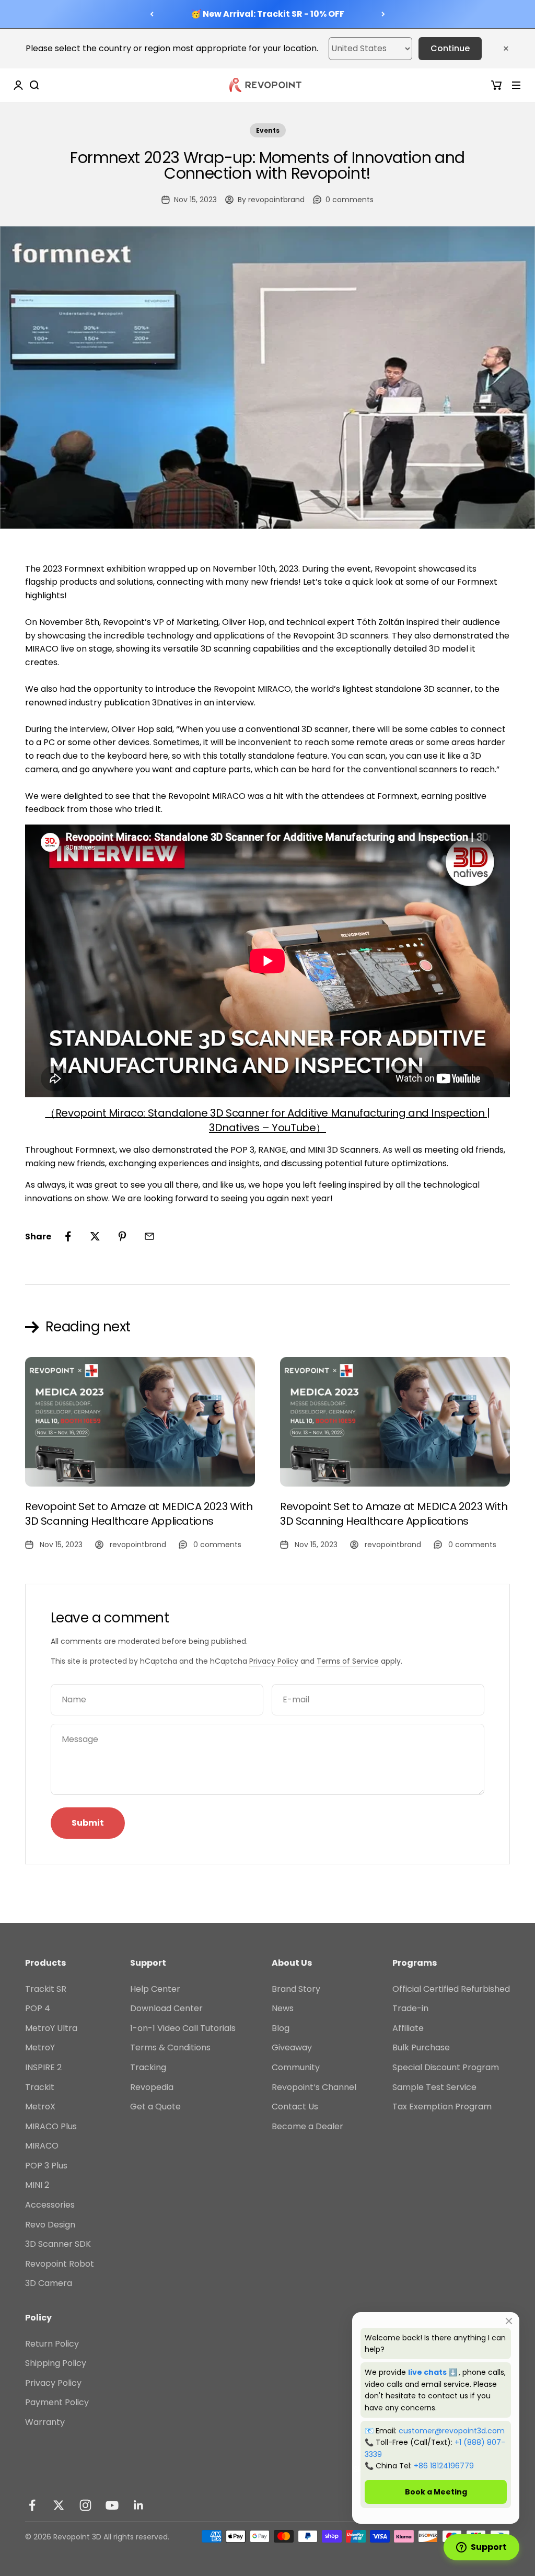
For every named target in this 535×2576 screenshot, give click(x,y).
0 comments (350, 200)
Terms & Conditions (170, 2047)
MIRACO (42, 2146)
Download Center (166, 2008)
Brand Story (296, 1989)
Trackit (40, 2087)
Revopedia (152, 2087)
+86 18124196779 (444, 2466)
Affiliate (408, 2028)
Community (296, 2067)
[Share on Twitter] (95, 1236)
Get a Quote (155, 2107)
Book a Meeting (436, 2492)
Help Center (155, 1989)
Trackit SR (46, 1989)
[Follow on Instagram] (85, 2505)
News (283, 2008)
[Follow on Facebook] (32, 2505)
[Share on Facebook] (68, 1236)
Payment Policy (57, 2402)
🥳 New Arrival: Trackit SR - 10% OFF (267, 14)
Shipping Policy (56, 2363)
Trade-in (410, 2008)
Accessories (50, 2205)
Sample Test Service (434, 2087)
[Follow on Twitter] (59, 2505)
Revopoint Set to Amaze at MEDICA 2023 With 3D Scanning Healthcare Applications (139, 1514)
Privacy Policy (274, 1661)
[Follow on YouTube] (112, 2505)
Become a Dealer (307, 2126)
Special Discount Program (446, 2067)
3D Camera (49, 2283)
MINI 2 (37, 2185)
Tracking (148, 2067)
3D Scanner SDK (58, 2244)
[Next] (383, 14)
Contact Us (295, 2107)
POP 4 (38, 2008)
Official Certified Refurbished (451, 1989)
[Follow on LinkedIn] (139, 2505)
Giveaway (292, 2047)
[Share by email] (149, 1236)
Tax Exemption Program (442, 2107)
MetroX (40, 2107)
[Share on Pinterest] (122, 1236)
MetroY (40, 2047)
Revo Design (50, 2225)
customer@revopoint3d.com (452, 2431)
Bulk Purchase (421, 2047)
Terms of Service (348, 1661)
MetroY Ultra (51, 2028)
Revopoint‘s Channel (314, 2087)
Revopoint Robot (60, 2264)
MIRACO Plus (51, 2126)
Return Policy (52, 2344)
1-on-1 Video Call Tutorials (183, 2028)
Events (268, 130)
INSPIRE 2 (43, 2067)
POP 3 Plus (46, 2166)
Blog (281, 2028)
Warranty (45, 2422)
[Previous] (152, 14)
